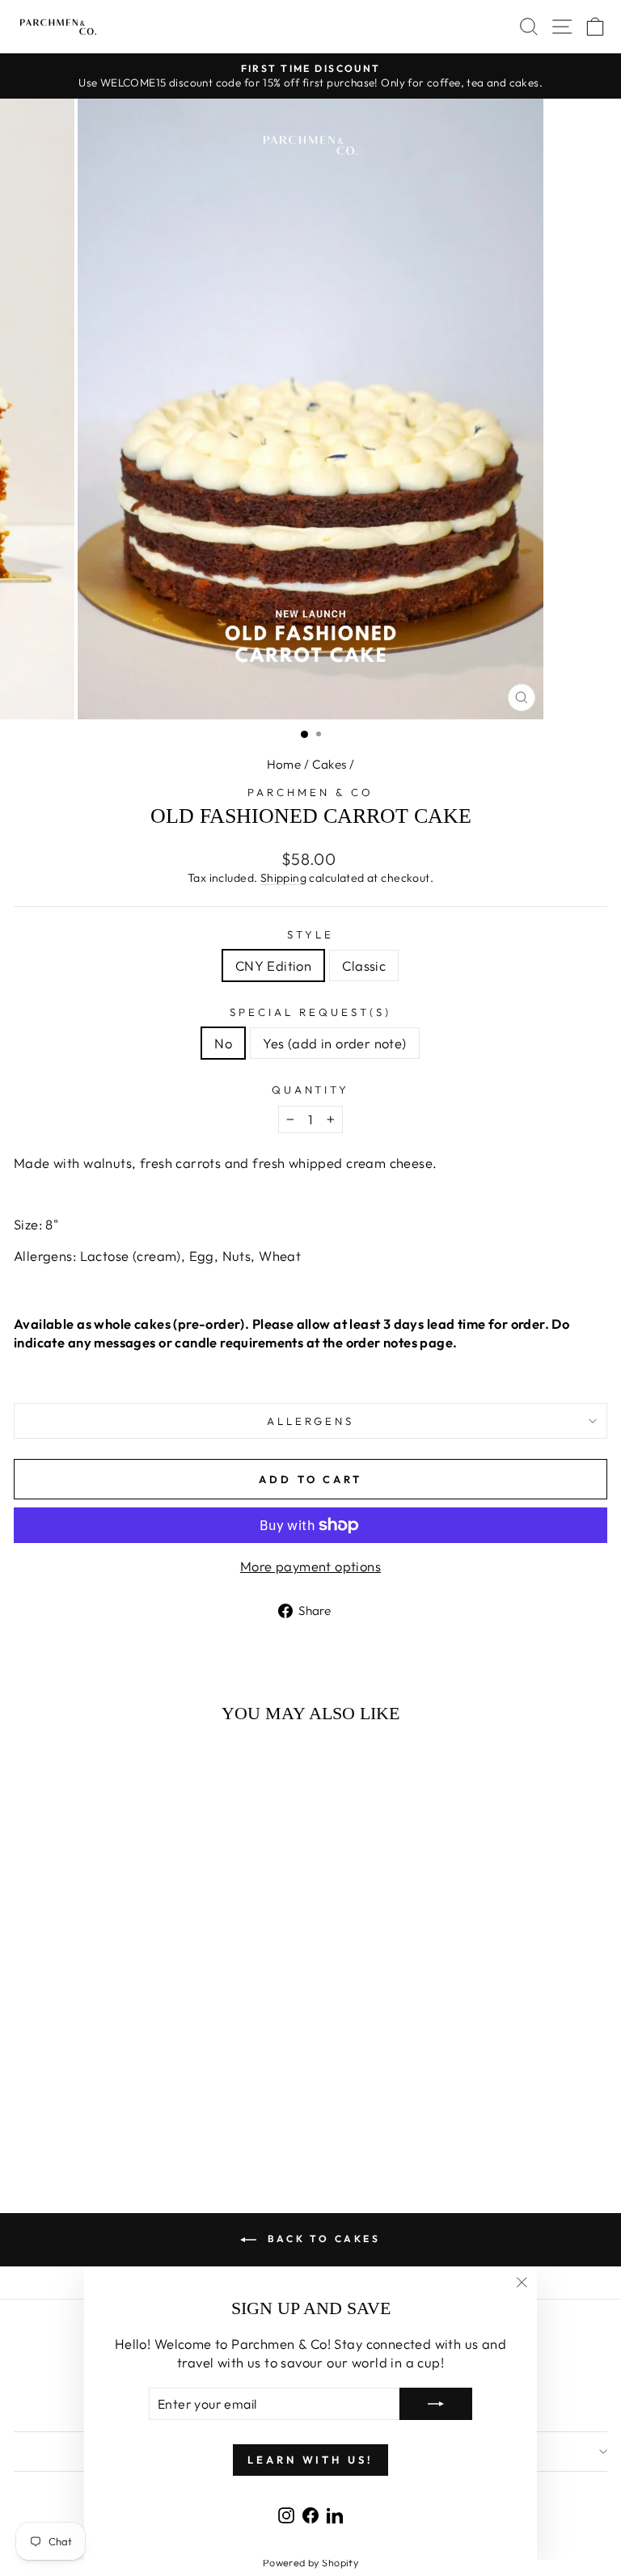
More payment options (310, 1566)
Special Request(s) (310, 1012)
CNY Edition (274, 965)
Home (284, 764)
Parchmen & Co (310, 792)
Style (310, 934)
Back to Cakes (321, 2239)
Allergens (311, 1421)
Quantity (311, 1090)
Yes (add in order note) (335, 1043)
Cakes (330, 764)
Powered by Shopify (310, 2562)
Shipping (283, 878)
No (223, 1043)
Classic (364, 965)
